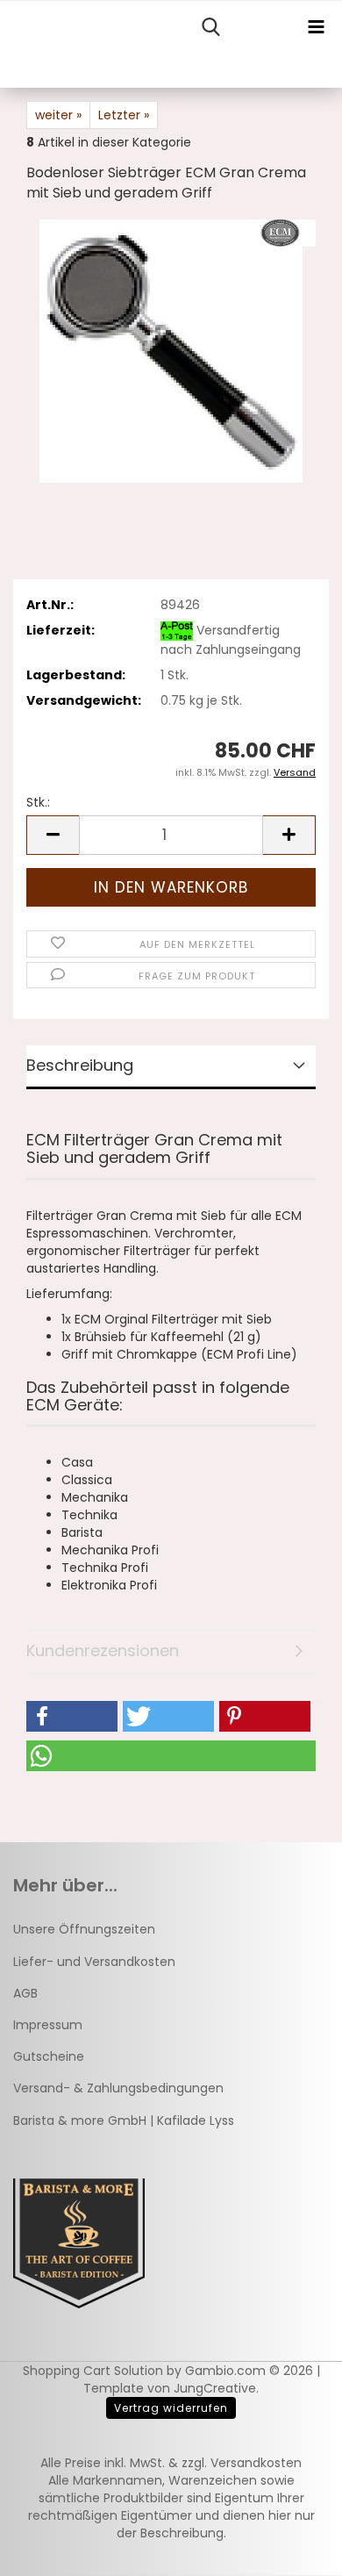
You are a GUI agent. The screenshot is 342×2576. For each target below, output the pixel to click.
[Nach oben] (294, 2550)
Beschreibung (80, 1065)
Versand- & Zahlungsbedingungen (118, 2088)
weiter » (58, 115)
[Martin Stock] (7, 45)
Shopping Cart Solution (93, 2371)
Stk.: (38, 802)
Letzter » (124, 115)
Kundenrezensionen (103, 1650)
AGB (25, 1993)
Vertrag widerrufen (171, 2408)
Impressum (48, 2025)
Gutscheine (49, 2056)
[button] (53, 835)
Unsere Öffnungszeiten (84, 1929)
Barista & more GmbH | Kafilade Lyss (124, 2120)
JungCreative (215, 2388)
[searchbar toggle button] (210, 27)
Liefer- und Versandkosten (94, 1962)
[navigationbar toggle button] (316, 27)
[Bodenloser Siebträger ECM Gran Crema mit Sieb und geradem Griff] (171, 350)
